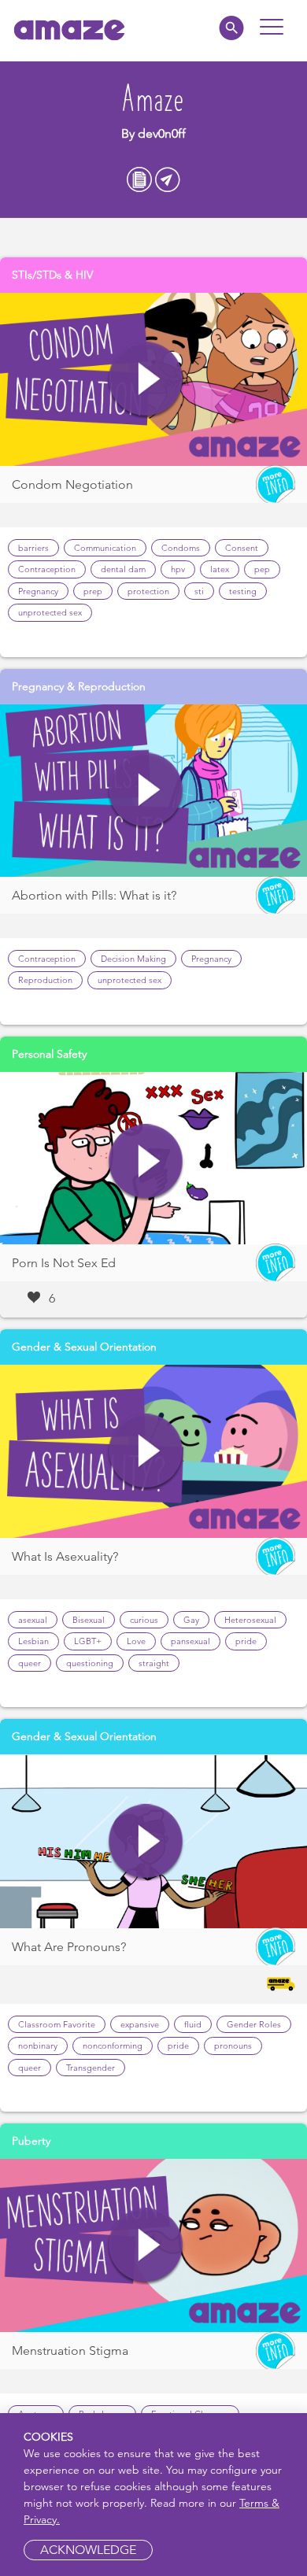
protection (148, 591)
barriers (33, 548)
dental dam (123, 569)
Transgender (91, 2068)
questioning (90, 1663)
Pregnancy (38, 591)
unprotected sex (50, 612)
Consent (242, 548)
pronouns (233, 2046)
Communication (105, 548)
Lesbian (33, 1641)
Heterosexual (250, 1620)
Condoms (181, 548)
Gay (191, 1620)
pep (262, 569)
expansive (140, 2024)
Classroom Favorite (57, 2024)
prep (93, 591)
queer (30, 1663)
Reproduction (45, 980)
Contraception (47, 569)
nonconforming (113, 2046)
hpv (178, 569)
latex (220, 569)
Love (136, 1641)
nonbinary (38, 2046)
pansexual (190, 1641)
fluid (193, 2024)
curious (144, 1620)
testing (243, 591)
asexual (33, 1620)
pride (246, 1641)
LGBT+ (88, 1641)
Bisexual (89, 1620)
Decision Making (133, 959)
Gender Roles (254, 2024)
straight (154, 1663)
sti (199, 591)
